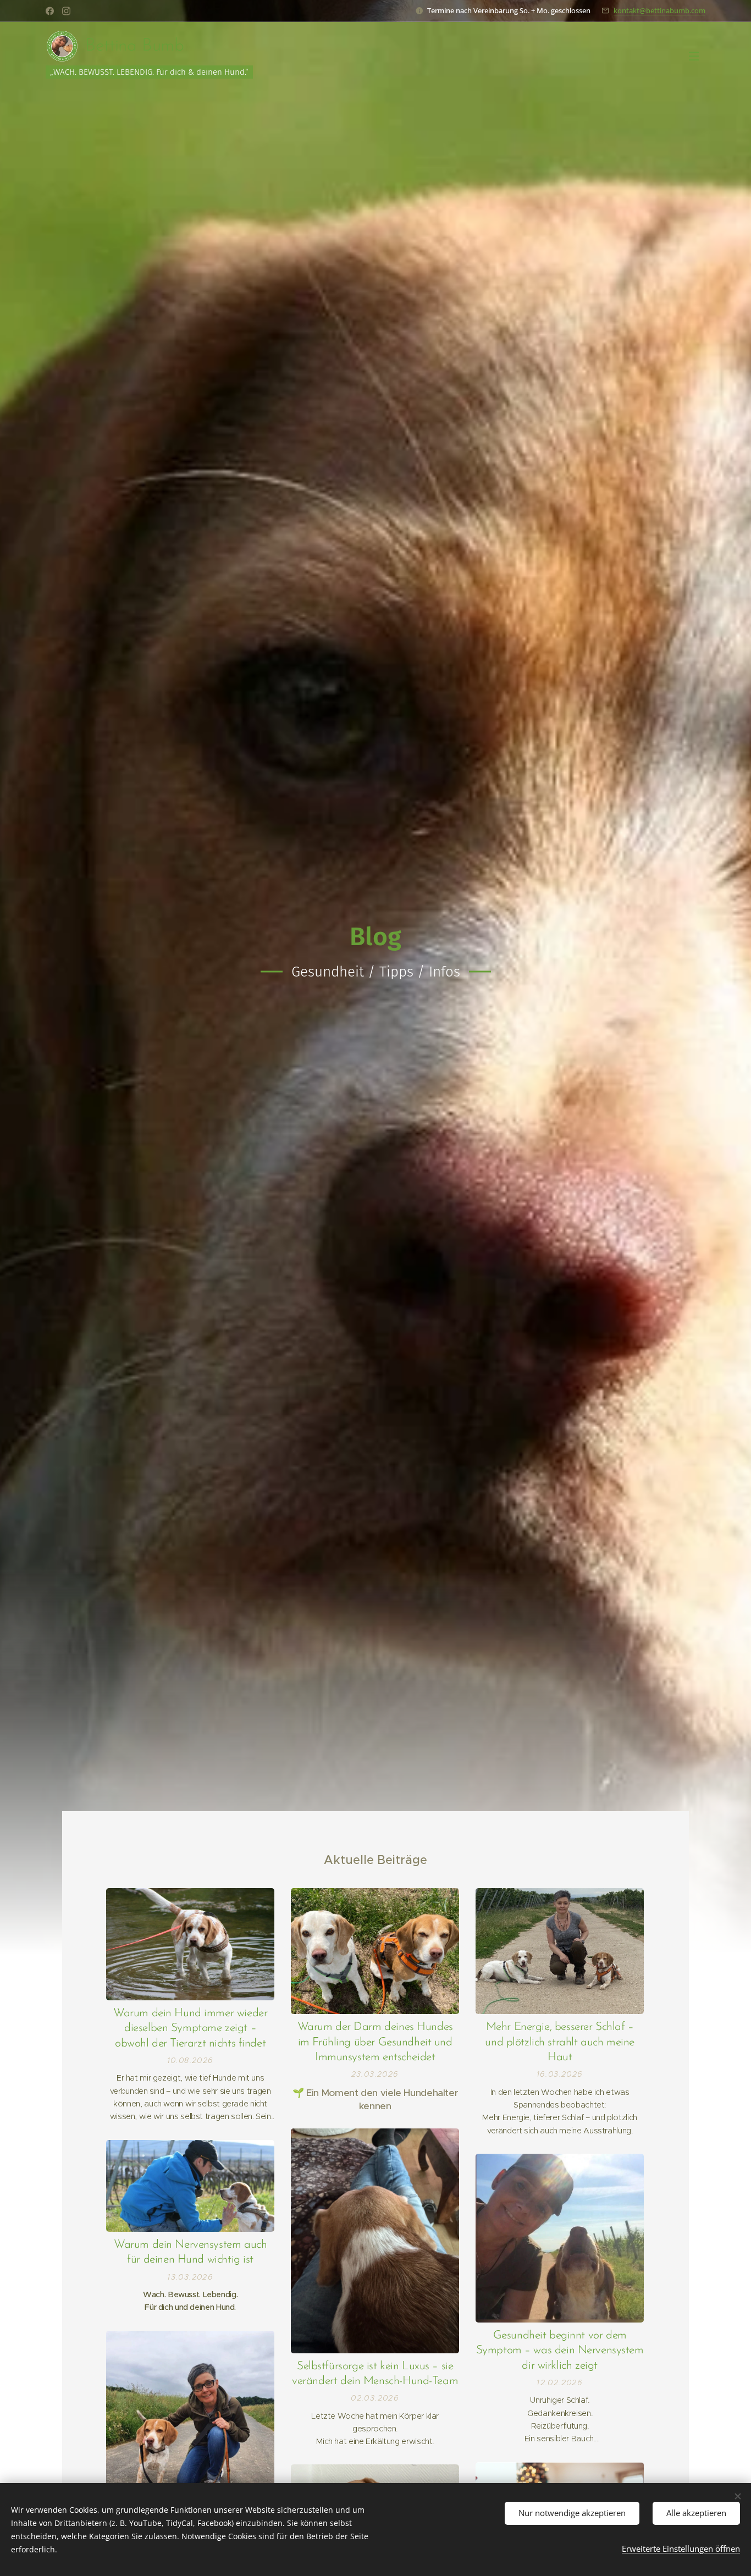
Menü (697, 56)
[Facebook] (50, 11)
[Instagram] (66, 11)
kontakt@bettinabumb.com (659, 10)
